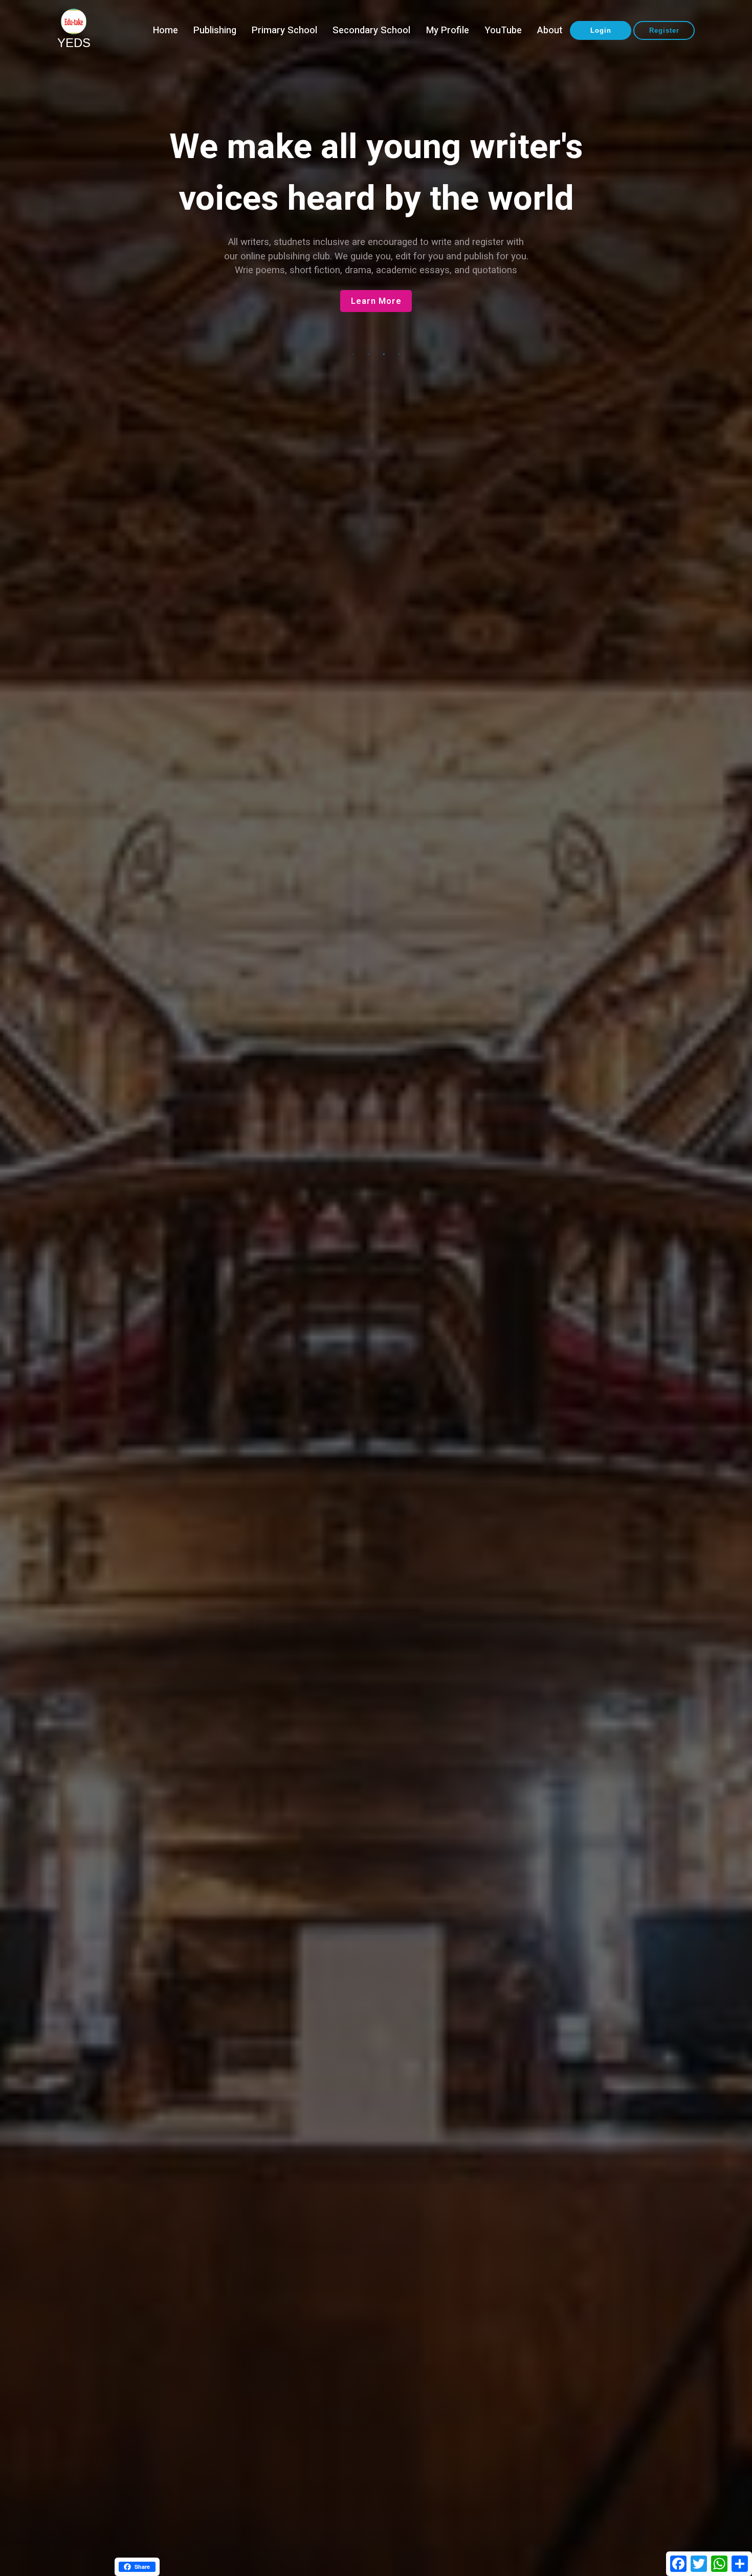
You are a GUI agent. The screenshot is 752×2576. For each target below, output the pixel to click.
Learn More (376, 315)
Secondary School (371, 30)
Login (601, 30)
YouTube (503, 30)
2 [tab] (368, 354)
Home (165, 30)
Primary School (284, 30)
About (550, 30)
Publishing (215, 30)
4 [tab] (399, 354)
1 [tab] (353, 354)
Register (664, 30)
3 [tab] (384, 354)
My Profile (448, 30)
